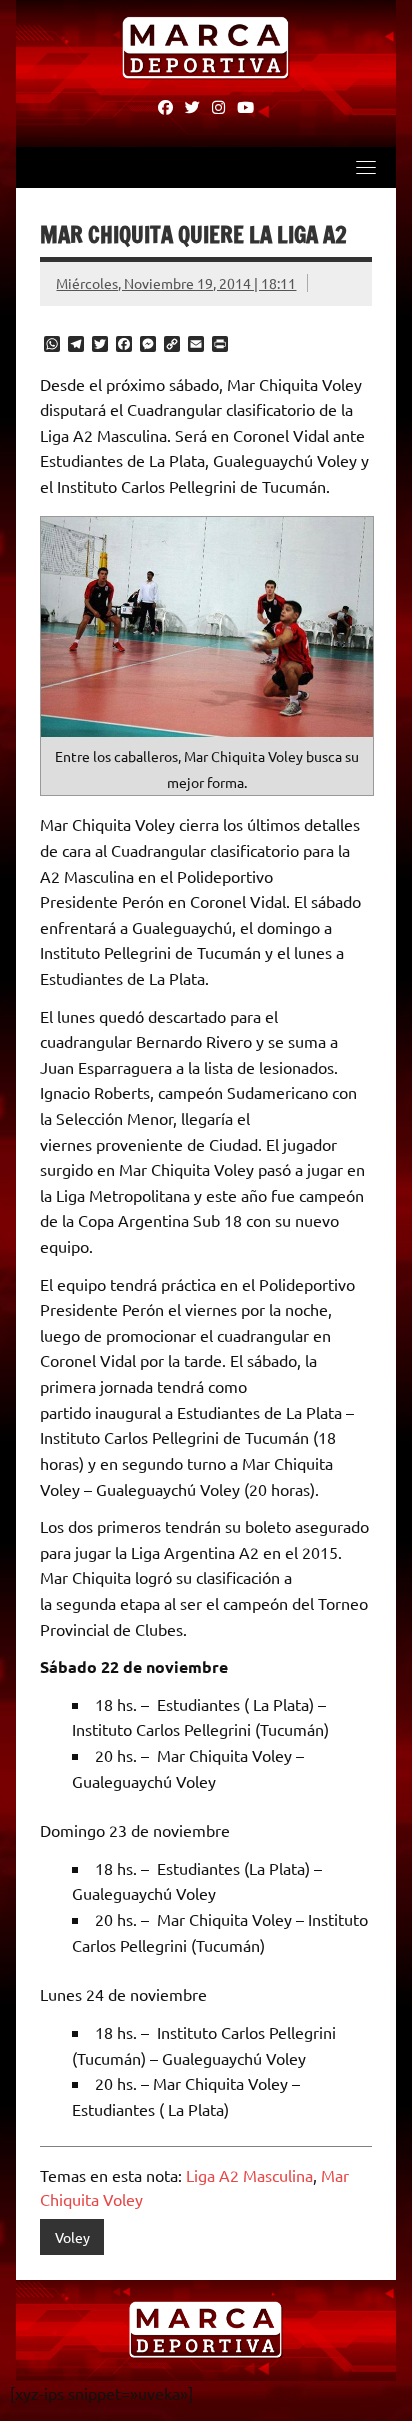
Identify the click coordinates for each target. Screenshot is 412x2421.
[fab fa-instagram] (218, 106)
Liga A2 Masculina (249, 2175)
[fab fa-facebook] (165, 106)
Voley (72, 2237)
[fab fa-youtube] (245, 106)
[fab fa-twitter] (192, 106)
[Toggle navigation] (366, 167)
